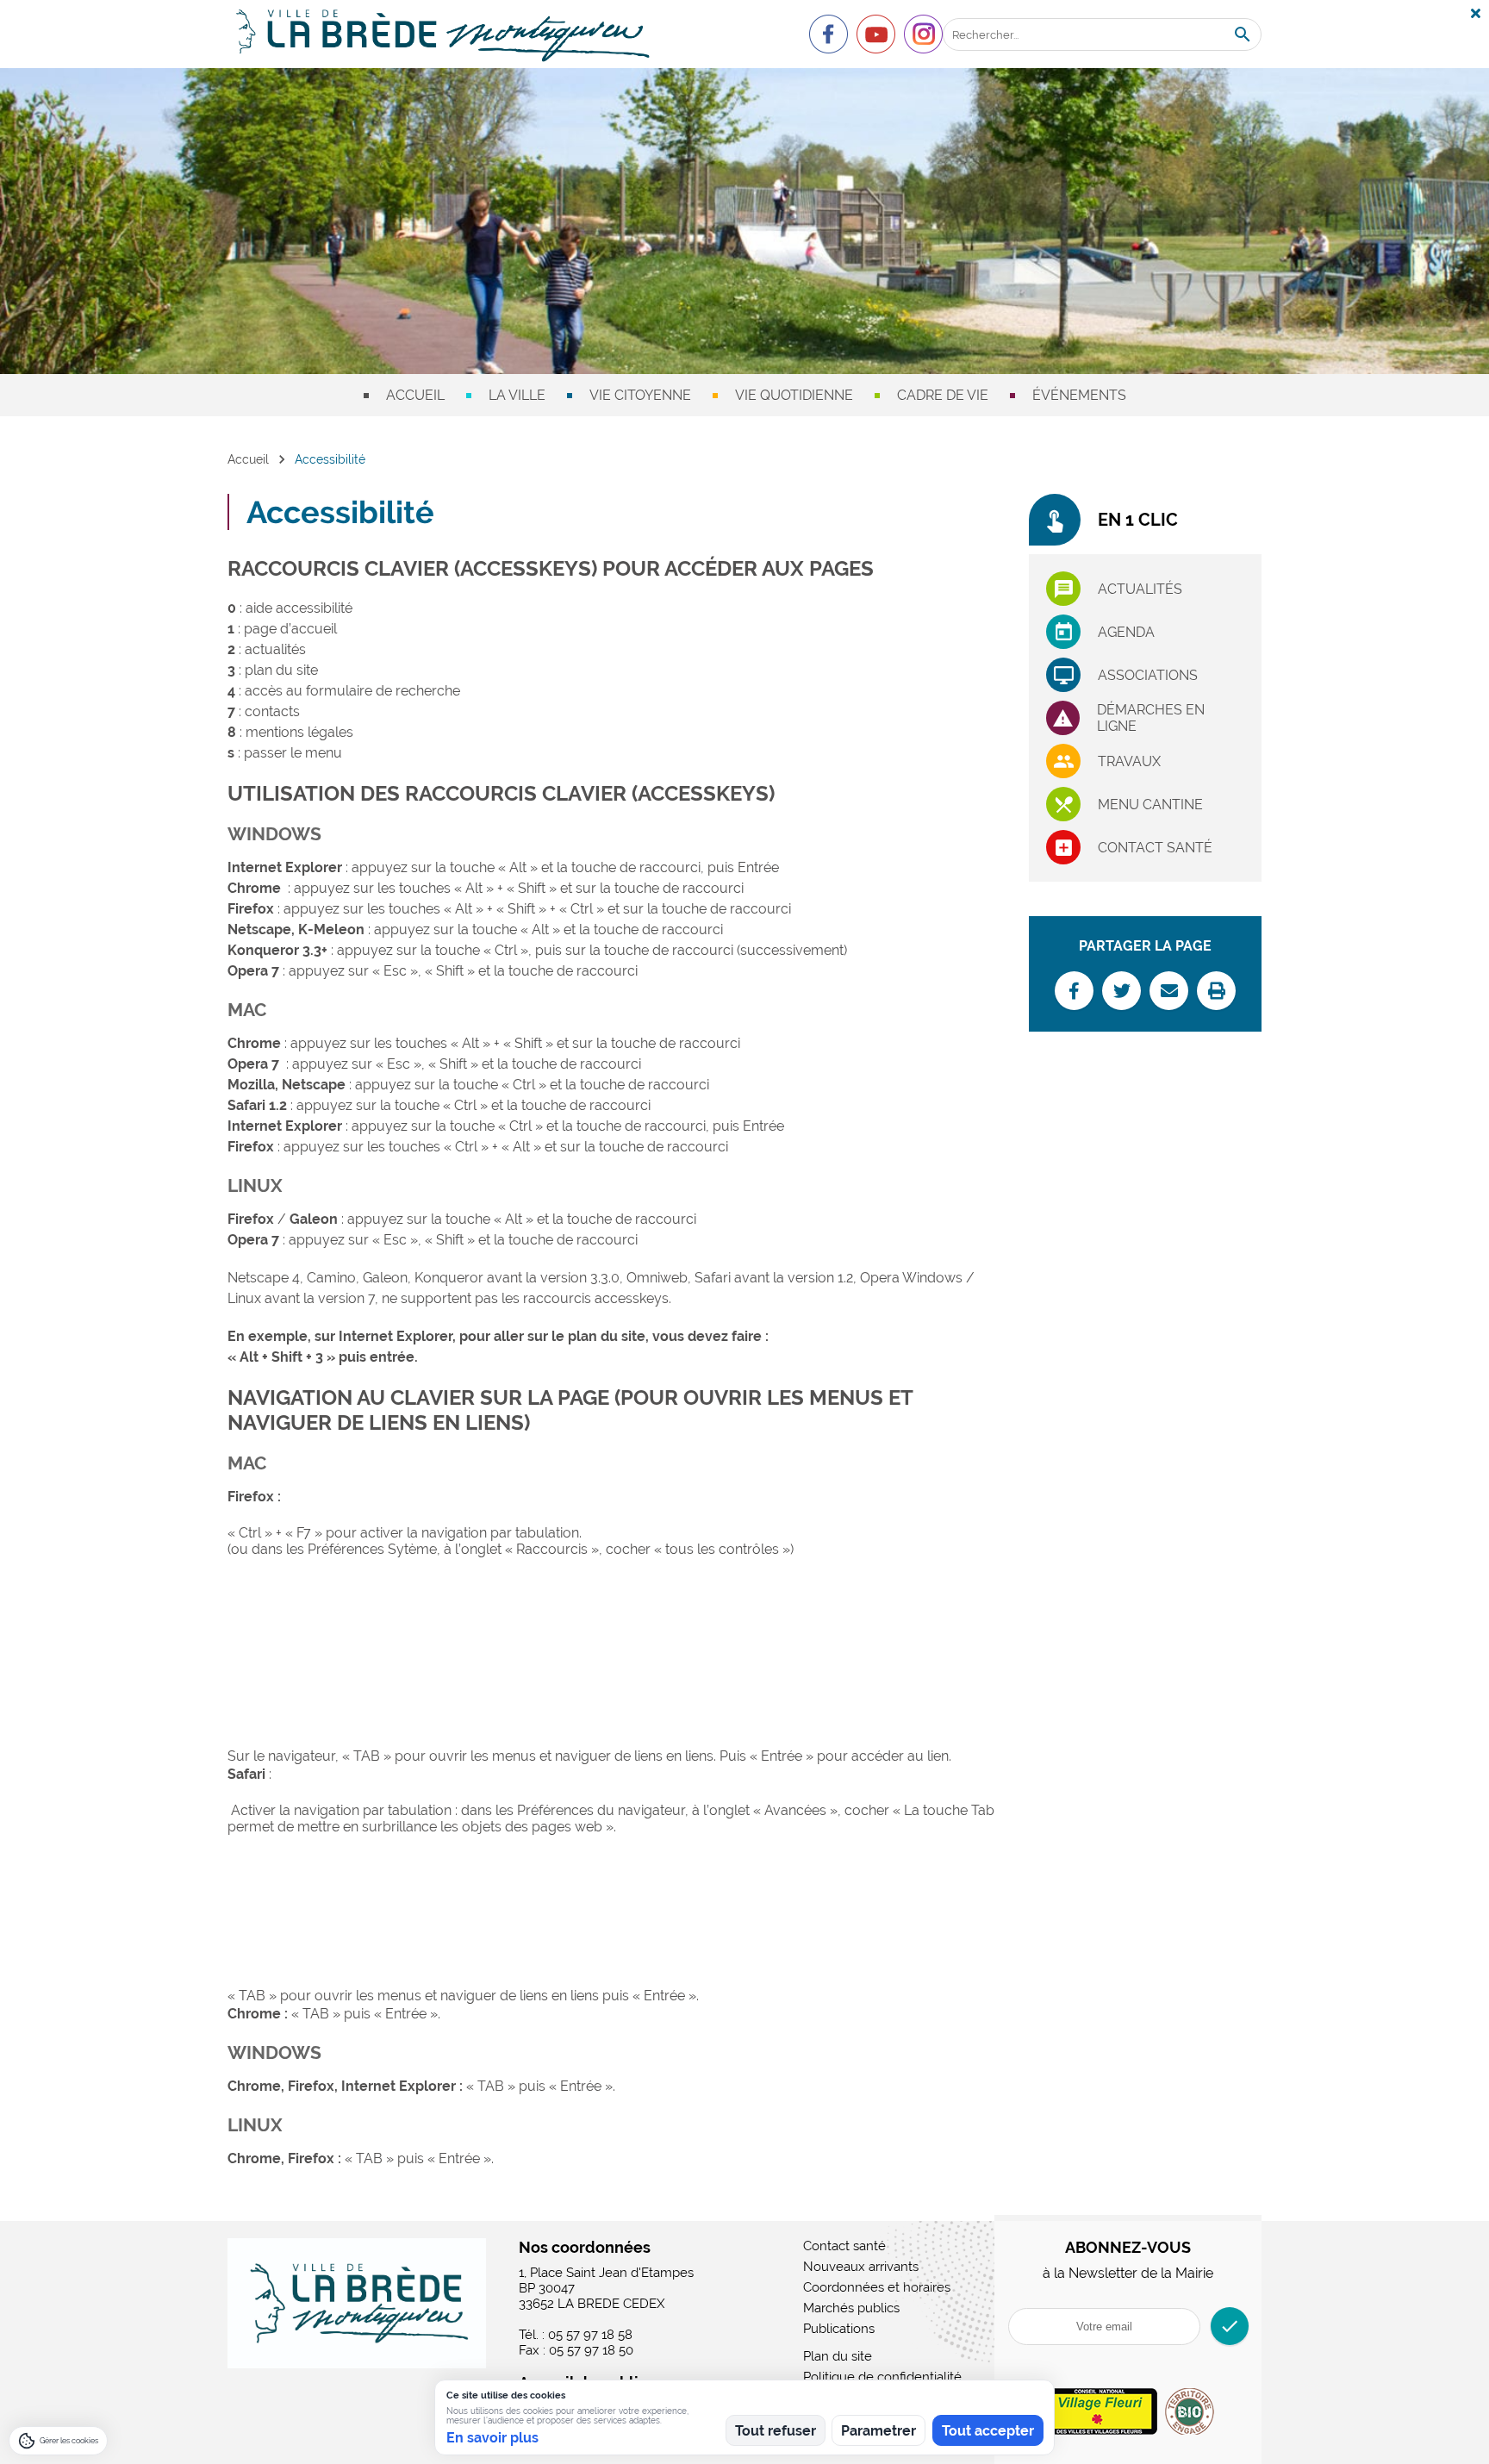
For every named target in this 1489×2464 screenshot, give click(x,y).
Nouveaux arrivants (861, 2267)
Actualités (1140, 589)
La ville (517, 395)
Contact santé (1155, 848)
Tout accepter (988, 2431)
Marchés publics (851, 2308)
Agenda (1126, 632)
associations (1148, 675)
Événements (1079, 395)
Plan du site (838, 2356)
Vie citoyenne (640, 395)
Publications (839, 2329)
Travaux (1129, 761)
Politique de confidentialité (882, 2377)
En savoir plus (492, 2438)
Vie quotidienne (794, 395)
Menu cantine (1150, 805)
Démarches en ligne (1151, 718)
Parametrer (878, 2431)
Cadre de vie (943, 395)
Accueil (415, 395)
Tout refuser (776, 2431)
